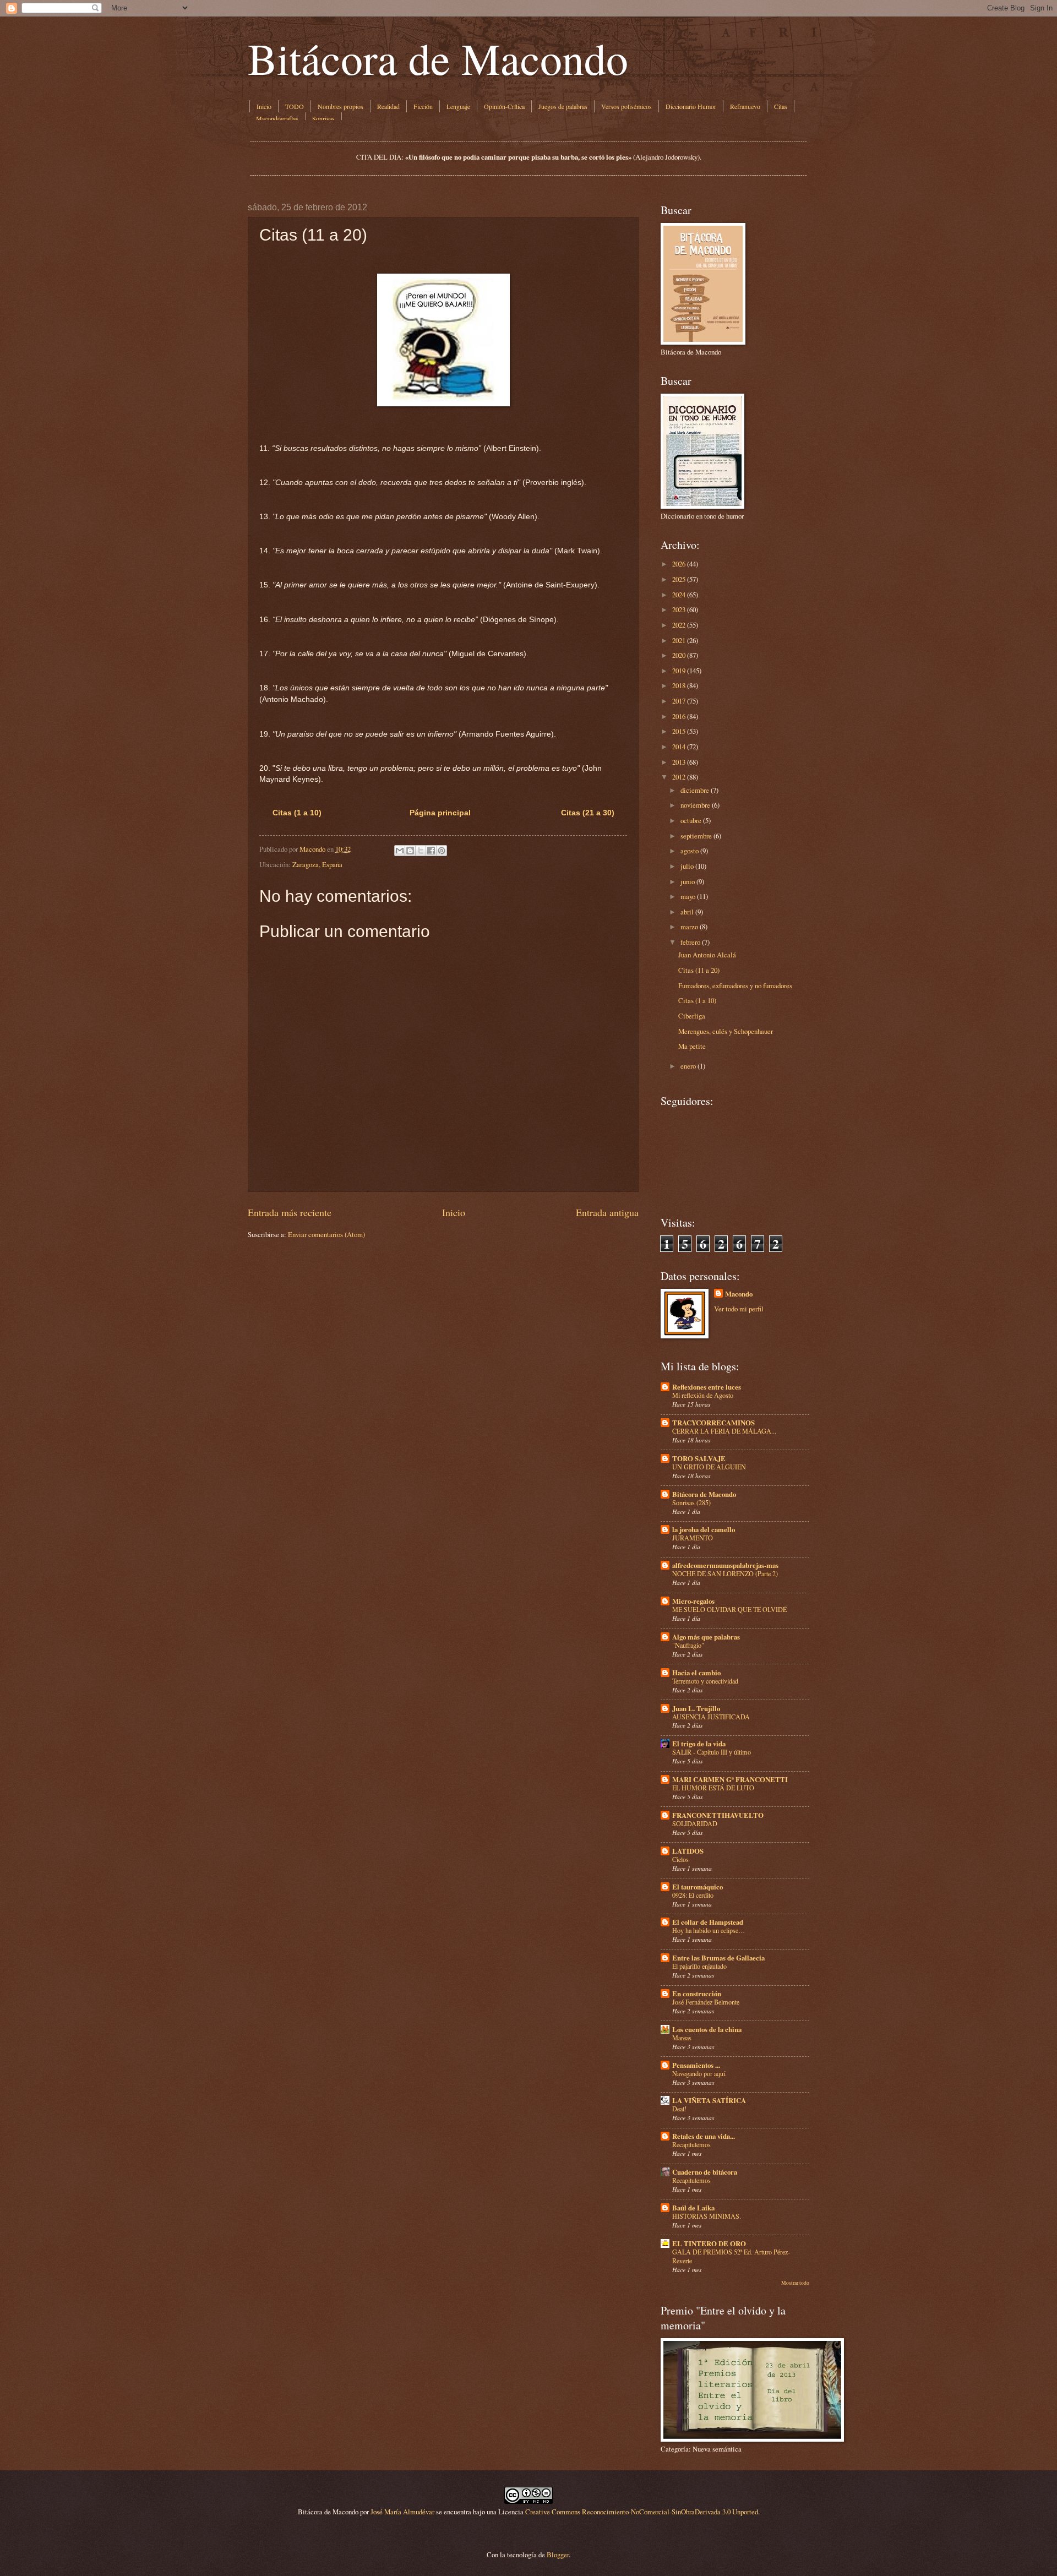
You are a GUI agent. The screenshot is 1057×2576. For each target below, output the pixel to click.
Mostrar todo (795, 2283)
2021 (679, 640)
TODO (295, 106)
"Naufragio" (688, 1645)
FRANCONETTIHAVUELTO (718, 1815)
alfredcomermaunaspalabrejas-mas (725, 1565)
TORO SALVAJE (699, 1458)
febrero (690, 942)
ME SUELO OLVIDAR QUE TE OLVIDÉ (729, 1609)
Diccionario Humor (691, 106)
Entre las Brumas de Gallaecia (718, 1958)
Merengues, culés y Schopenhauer (726, 1031)
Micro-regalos (693, 1601)
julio (687, 866)
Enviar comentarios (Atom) (326, 1234)
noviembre (695, 805)
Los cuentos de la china (707, 2029)
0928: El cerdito (693, 1895)
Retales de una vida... (704, 2136)
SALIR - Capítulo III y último (712, 1752)
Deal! (679, 2109)
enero (688, 1066)
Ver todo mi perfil (739, 1309)
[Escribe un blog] (410, 851)
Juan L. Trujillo (696, 1708)
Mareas (682, 2038)
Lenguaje (458, 106)
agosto (690, 851)
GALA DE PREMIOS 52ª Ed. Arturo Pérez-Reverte (731, 2256)
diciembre (695, 790)
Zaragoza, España (317, 864)
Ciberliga (692, 1016)
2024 (679, 595)
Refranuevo (745, 106)
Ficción (423, 106)
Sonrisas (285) (691, 1502)
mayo (688, 896)
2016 (679, 716)
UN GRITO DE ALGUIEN (709, 1467)
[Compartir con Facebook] (431, 851)
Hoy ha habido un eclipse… (709, 1930)
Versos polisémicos (626, 106)
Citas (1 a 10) (297, 813)
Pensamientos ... (696, 2065)
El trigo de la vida (699, 1744)
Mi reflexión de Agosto (703, 1395)
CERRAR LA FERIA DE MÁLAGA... (724, 1431)
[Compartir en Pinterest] (442, 851)
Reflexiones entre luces (707, 1387)
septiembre (696, 836)
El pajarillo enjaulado (699, 1966)
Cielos (680, 1859)
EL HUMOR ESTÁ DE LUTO (713, 1788)
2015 (679, 731)
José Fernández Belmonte (706, 2002)
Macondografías (277, 118)
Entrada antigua (607, 1212)
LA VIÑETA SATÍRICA (709, 2100)
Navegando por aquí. (699, 2073)
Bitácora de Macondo (438, 58)
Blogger (558, 2555)
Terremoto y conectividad (705, 1681)
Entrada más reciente (290, 1212)
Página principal (440, 813)
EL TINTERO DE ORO (709, 2243)
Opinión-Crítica (504, 106)
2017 (679, 701)
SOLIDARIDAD (695, 1823)
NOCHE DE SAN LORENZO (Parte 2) (725, 1573)
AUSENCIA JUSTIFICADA (711, 1717)
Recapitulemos (691, 2144)
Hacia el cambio (696, 1673)
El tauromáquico (698, 1887)
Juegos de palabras (563, 106)
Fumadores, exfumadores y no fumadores (735, 985)
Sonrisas (323, 118)
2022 (679, 625)
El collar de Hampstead (708, 1922)
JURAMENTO (693, 1538)
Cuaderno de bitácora (705, 2172)
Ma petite (692, 1046)
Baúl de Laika (693, 2208)
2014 (679, 747)
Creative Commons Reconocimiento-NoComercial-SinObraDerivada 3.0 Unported (642, 2512)
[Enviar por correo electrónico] (400, 851)
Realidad (388, 106)
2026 (679, 564)
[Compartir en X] (421, 851)
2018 (679, 685)
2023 (679, 609)
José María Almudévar (402, 2512)
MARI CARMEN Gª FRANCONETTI (730, 1779)
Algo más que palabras (706, 1637)
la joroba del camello (704, 1529)
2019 (679, 671)
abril (687, 912)
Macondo (739, 1294)
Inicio (264, 106)
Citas (781, 106)
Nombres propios (340, 106)
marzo (689, 927)
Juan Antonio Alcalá (707, 955)
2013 (679, 762)
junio (688, 881)
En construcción (697, 1994)
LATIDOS (688, 1851)
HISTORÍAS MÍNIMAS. (707, 2216)
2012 (679, 777)
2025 (679, 579)
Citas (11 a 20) (699, 970)
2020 (679, 655)
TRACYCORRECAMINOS (713, 1423)
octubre (691, 820)
